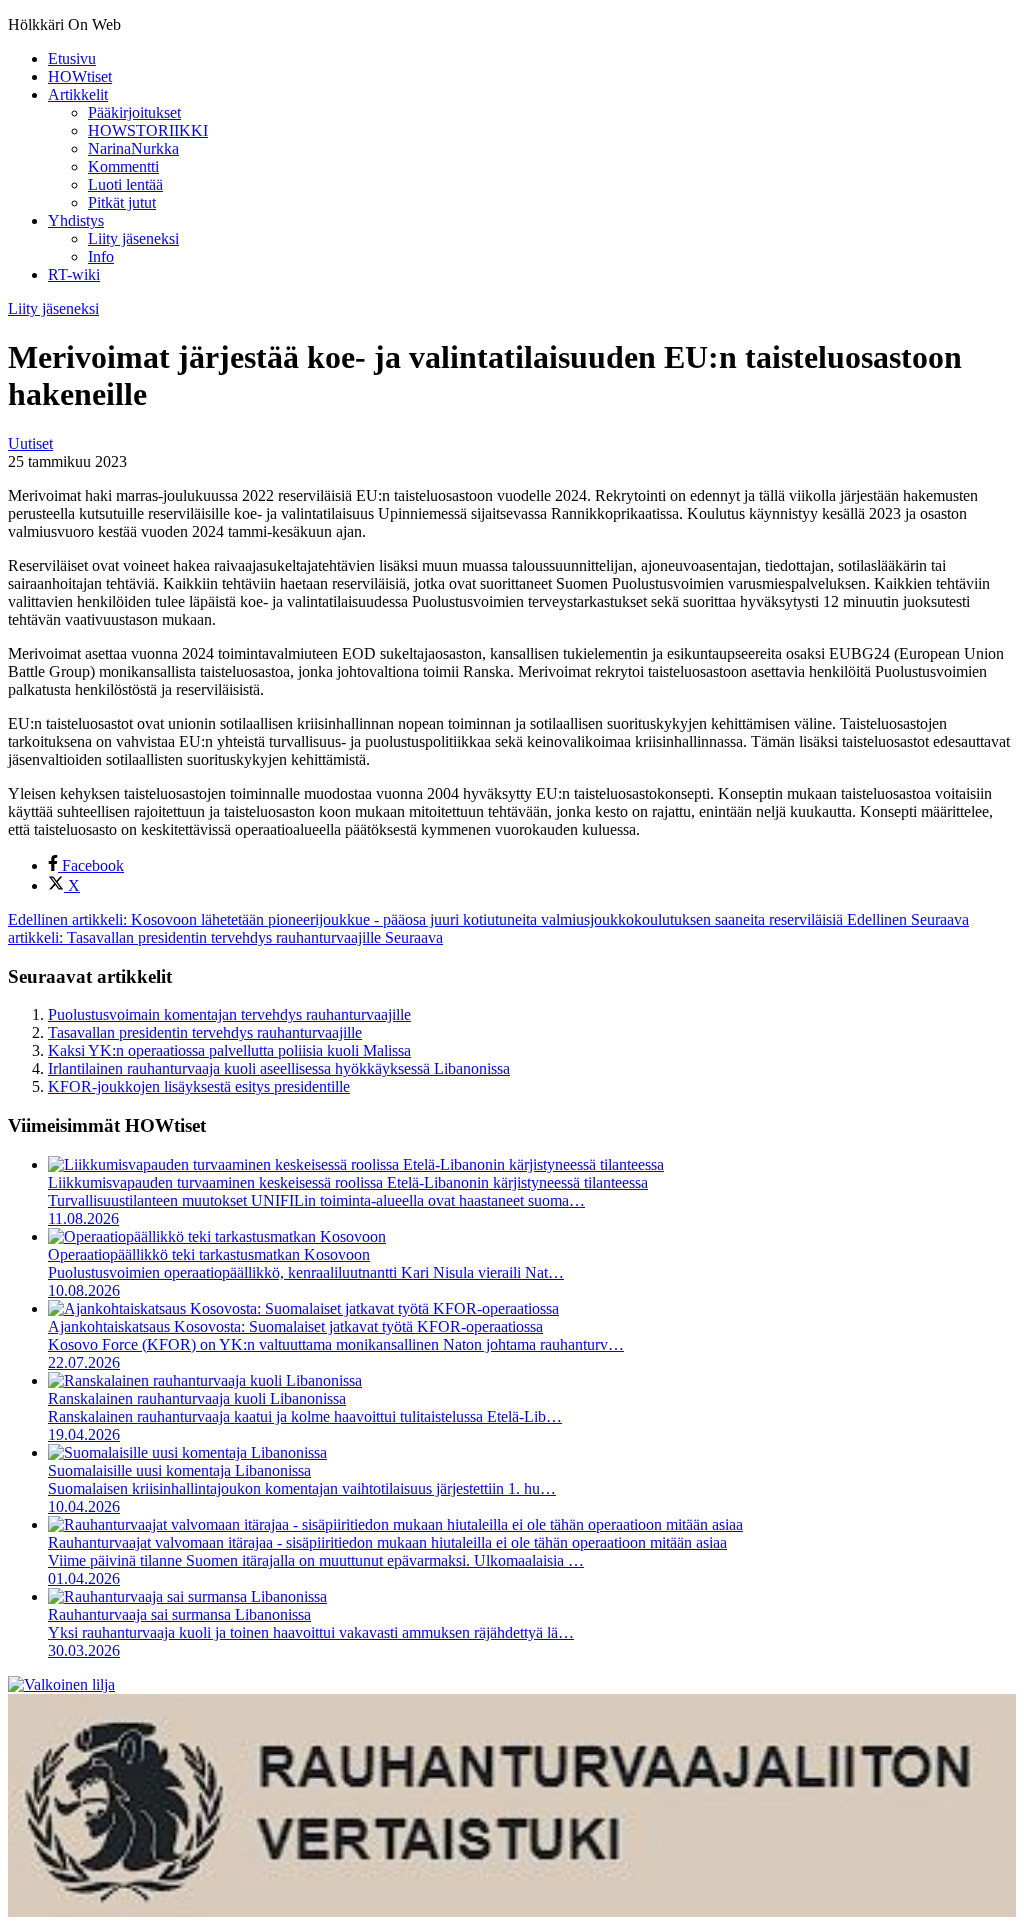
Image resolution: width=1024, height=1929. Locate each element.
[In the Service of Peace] (61, 1684)
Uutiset (30, 443)
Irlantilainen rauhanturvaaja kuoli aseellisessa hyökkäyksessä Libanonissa (279, 1068)
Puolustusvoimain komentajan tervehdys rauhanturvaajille (229, 1014)
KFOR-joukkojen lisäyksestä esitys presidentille (199, 1086)
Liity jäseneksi (53, 308)
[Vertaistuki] (512, 1911)
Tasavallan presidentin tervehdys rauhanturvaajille (205, 1032)
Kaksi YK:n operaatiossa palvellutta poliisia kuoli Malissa (229, 1050)
